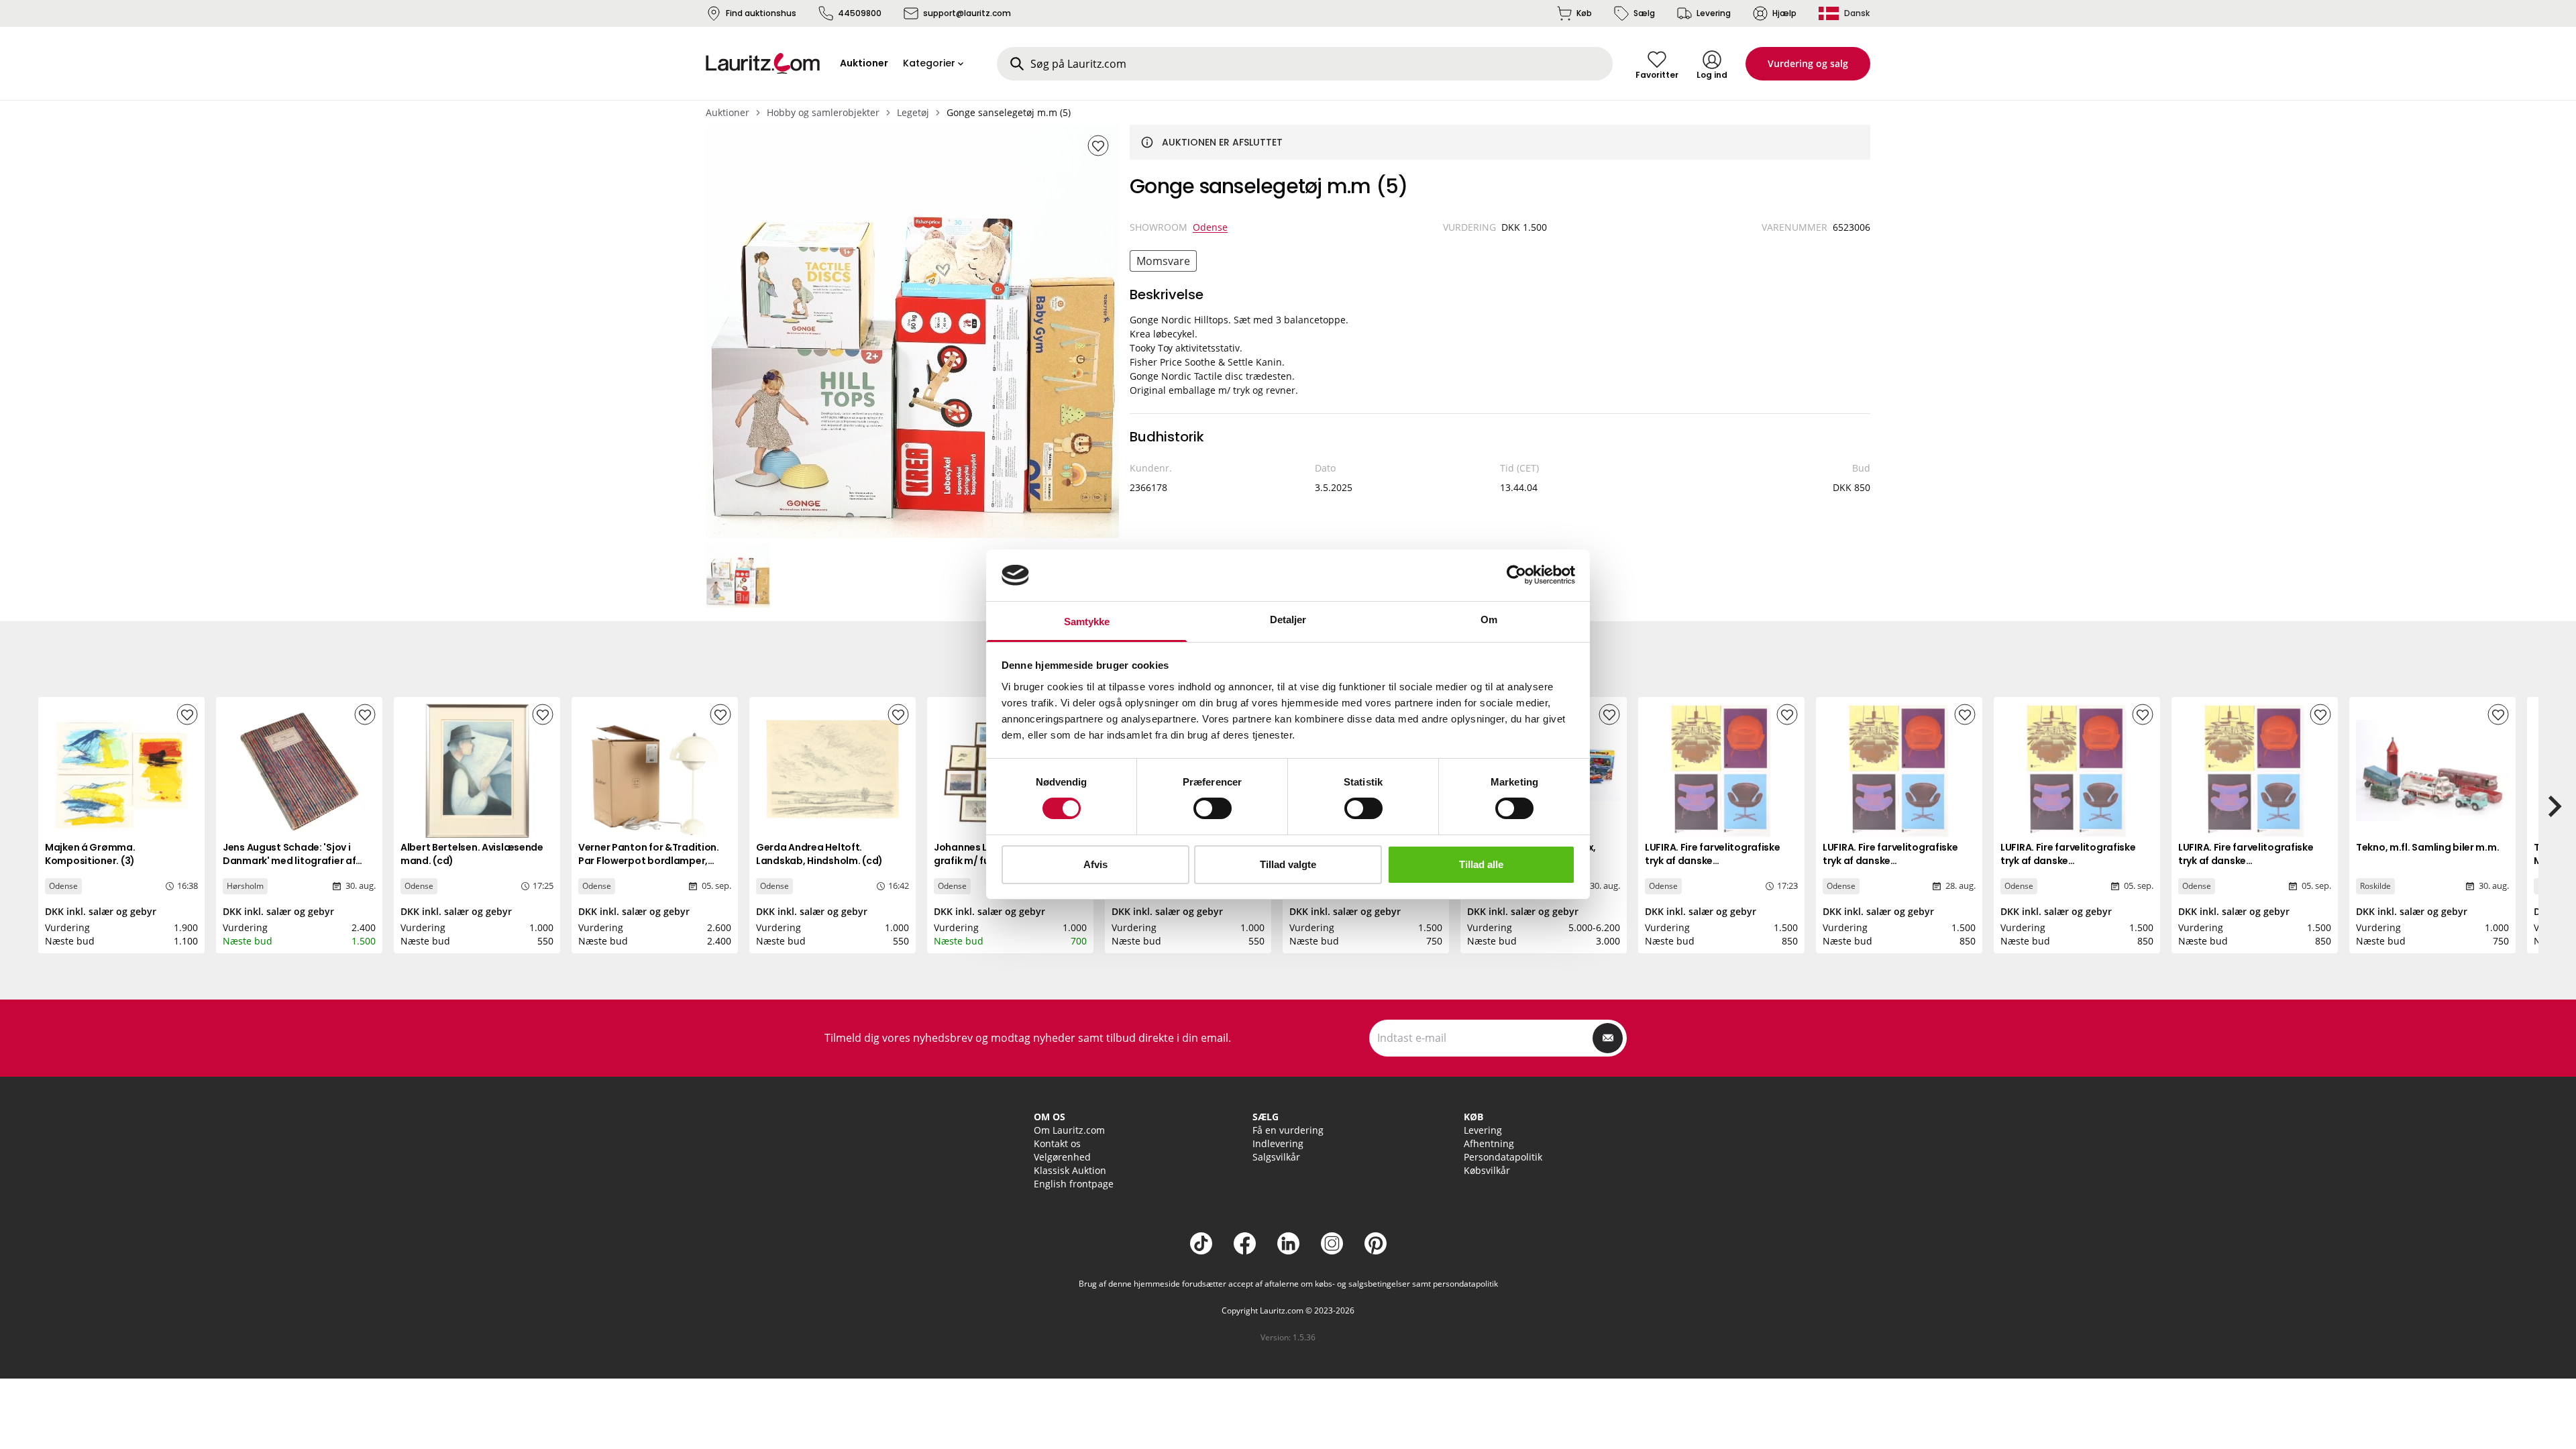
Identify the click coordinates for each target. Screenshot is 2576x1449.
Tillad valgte (1288, 864)
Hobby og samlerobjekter (823, 112)
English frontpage (1074, 1184)
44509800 (860, 13)
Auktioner (728, 112)
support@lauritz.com (967, 13)
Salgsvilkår (1276, 1157)
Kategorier (929, 63)
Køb (1584, 13)
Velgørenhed (1062, 1157)
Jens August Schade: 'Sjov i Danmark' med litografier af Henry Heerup (289, 861)
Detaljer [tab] (1288, 620)
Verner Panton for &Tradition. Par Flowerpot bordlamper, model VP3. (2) (649, 861)
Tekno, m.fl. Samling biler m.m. (2427, 847)
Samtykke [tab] (1087, 622)
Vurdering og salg (1808, 63)
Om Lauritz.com (1069, 1130)
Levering (1714, 13)
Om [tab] (1489, 620)
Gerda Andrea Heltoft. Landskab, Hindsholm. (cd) (819, 854)
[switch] (1213, 808)
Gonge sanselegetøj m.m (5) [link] (1009, 112)
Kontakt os (1057, 1143)
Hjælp (1784, 13)
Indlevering (1278, 1143)
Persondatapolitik (1503, 1157)
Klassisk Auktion (1070, 1170)
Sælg (1644, 13)
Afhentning (1489, 1143)
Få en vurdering (1288, 1130)
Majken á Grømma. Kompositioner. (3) (90, 854)
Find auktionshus (761, 13)
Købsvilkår (1487, 1170)
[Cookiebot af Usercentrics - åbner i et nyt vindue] (1516, 575)
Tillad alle (1481, 864)
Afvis (1095, 864)
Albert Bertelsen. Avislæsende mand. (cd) (472, 854)
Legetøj (913, 112)
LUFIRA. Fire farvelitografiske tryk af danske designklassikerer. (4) (1713, 861)
